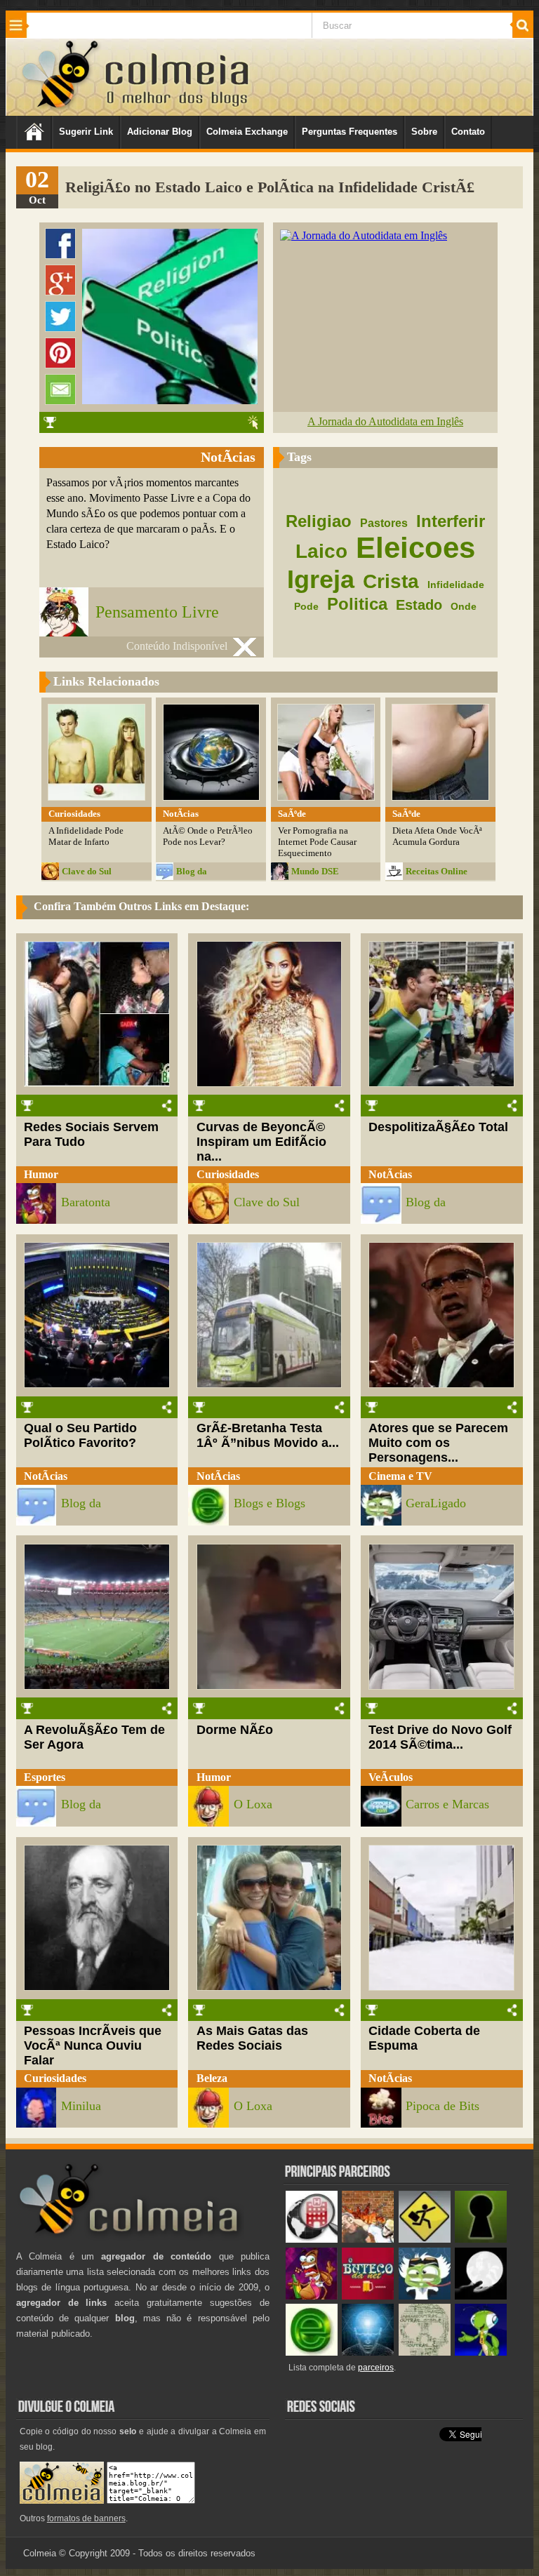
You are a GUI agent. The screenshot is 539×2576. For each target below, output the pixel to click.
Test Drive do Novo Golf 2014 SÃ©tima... (440, 1737)
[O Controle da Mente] (368, 2353)
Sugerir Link (86, 132)
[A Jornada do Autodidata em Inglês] (364, 235)
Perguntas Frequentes (350, 132)
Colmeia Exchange (247, 132)
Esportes (45, 1777)
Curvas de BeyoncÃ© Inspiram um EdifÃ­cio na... (261, 1142)
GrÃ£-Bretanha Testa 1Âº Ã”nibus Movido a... (268, 1435)
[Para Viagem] (425, 2240)
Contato (468, 132)
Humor (41, 1174)
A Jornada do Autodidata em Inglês (385, 421)
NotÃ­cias (390, 1174)
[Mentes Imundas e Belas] (481, 2296)
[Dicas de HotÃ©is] (312, 2240)
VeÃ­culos (391, 1777)
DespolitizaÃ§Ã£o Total (438, 1127)
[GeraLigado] (425, 2296)
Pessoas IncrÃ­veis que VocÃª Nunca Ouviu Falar (93, 2046)
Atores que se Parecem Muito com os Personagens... (438, 1443)
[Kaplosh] (368, 2240)
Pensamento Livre (157, 612)
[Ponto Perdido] (481, 2240)
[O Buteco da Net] (368, 2296)
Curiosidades (228, 1174)
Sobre (424, 132)
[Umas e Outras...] (425, 2353)
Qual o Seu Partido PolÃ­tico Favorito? (80, 1435)
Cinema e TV (400, 1476)
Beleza (212, 2078)
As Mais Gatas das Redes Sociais (252, 2038)
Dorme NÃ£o (235, 1730)
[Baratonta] (312, 2296)
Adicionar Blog (160, 132)
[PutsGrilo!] (481, 2353)
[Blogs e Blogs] (312, 2353)
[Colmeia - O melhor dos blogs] (61, 108)
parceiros (376, 2368)
